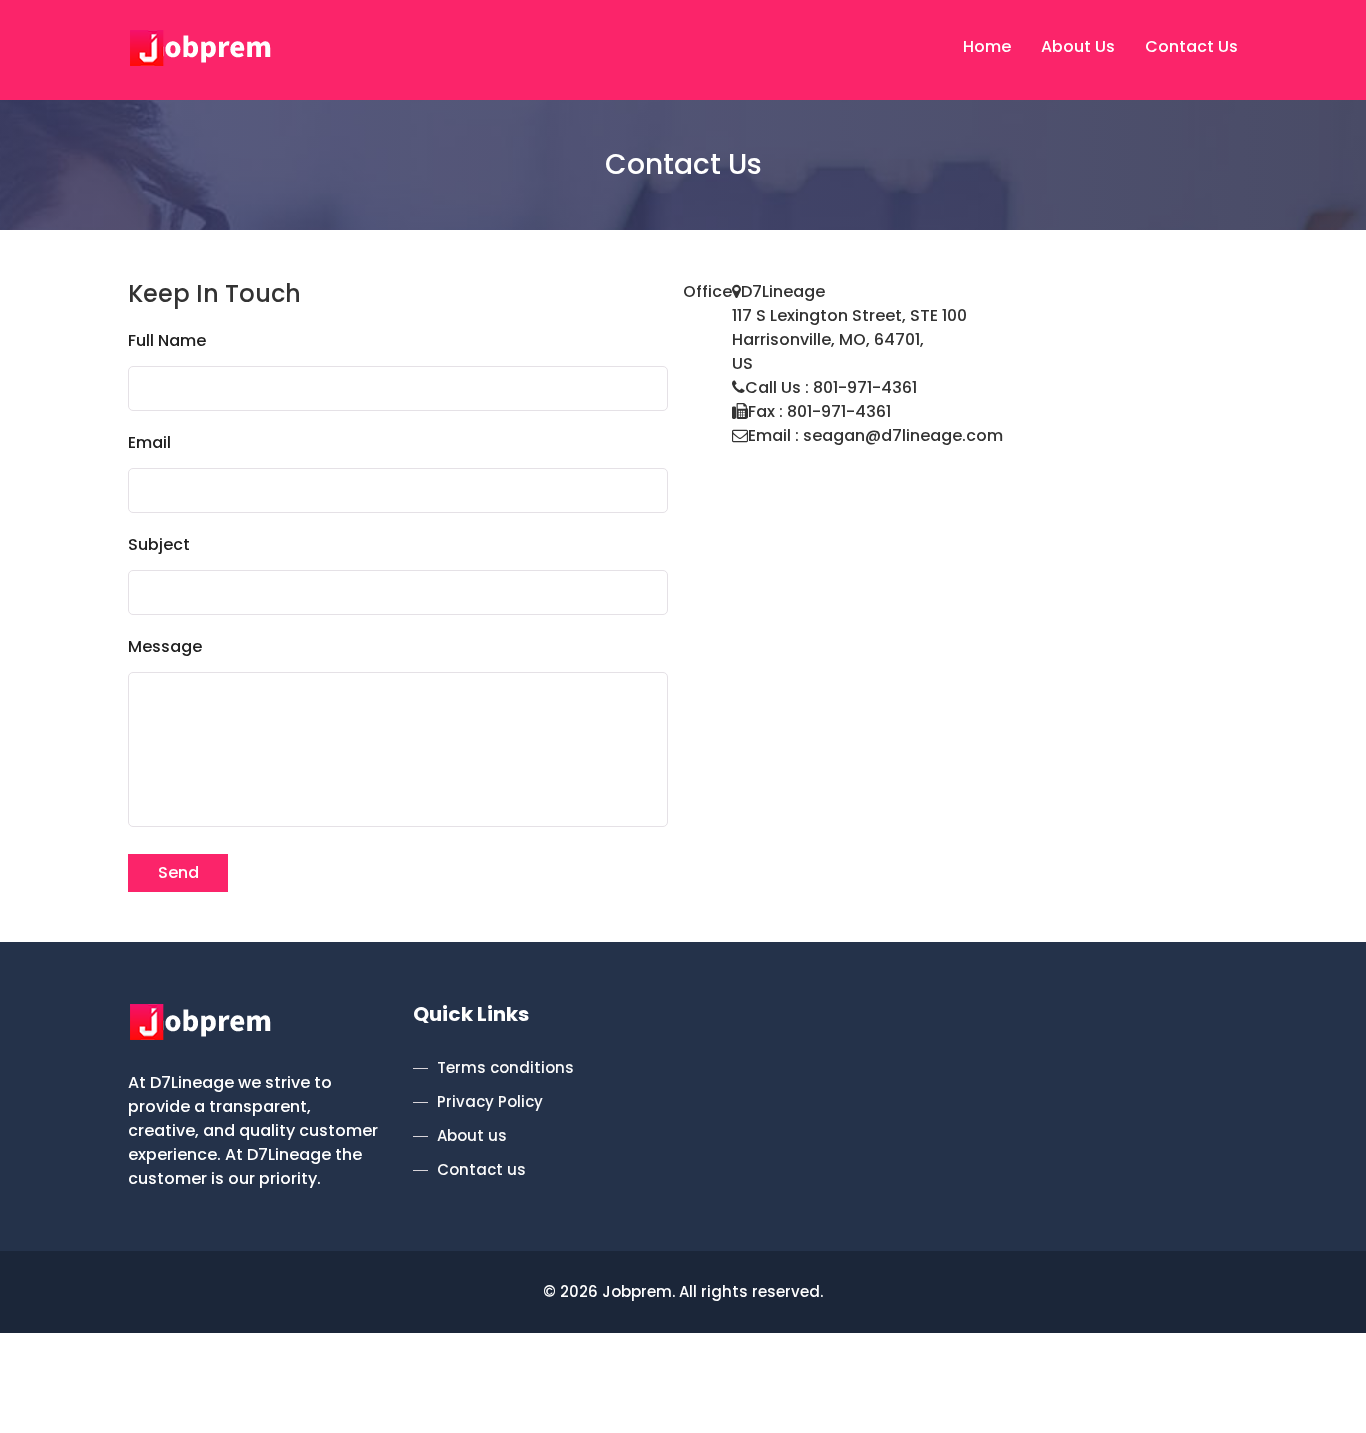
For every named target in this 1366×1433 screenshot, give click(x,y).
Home (987, 46)
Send (178, 872)
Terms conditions (505, 1067)
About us (472, 1135)
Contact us (481, 1169)
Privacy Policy (490, 1101)
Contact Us (1191, 46)
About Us (1078, 46)
